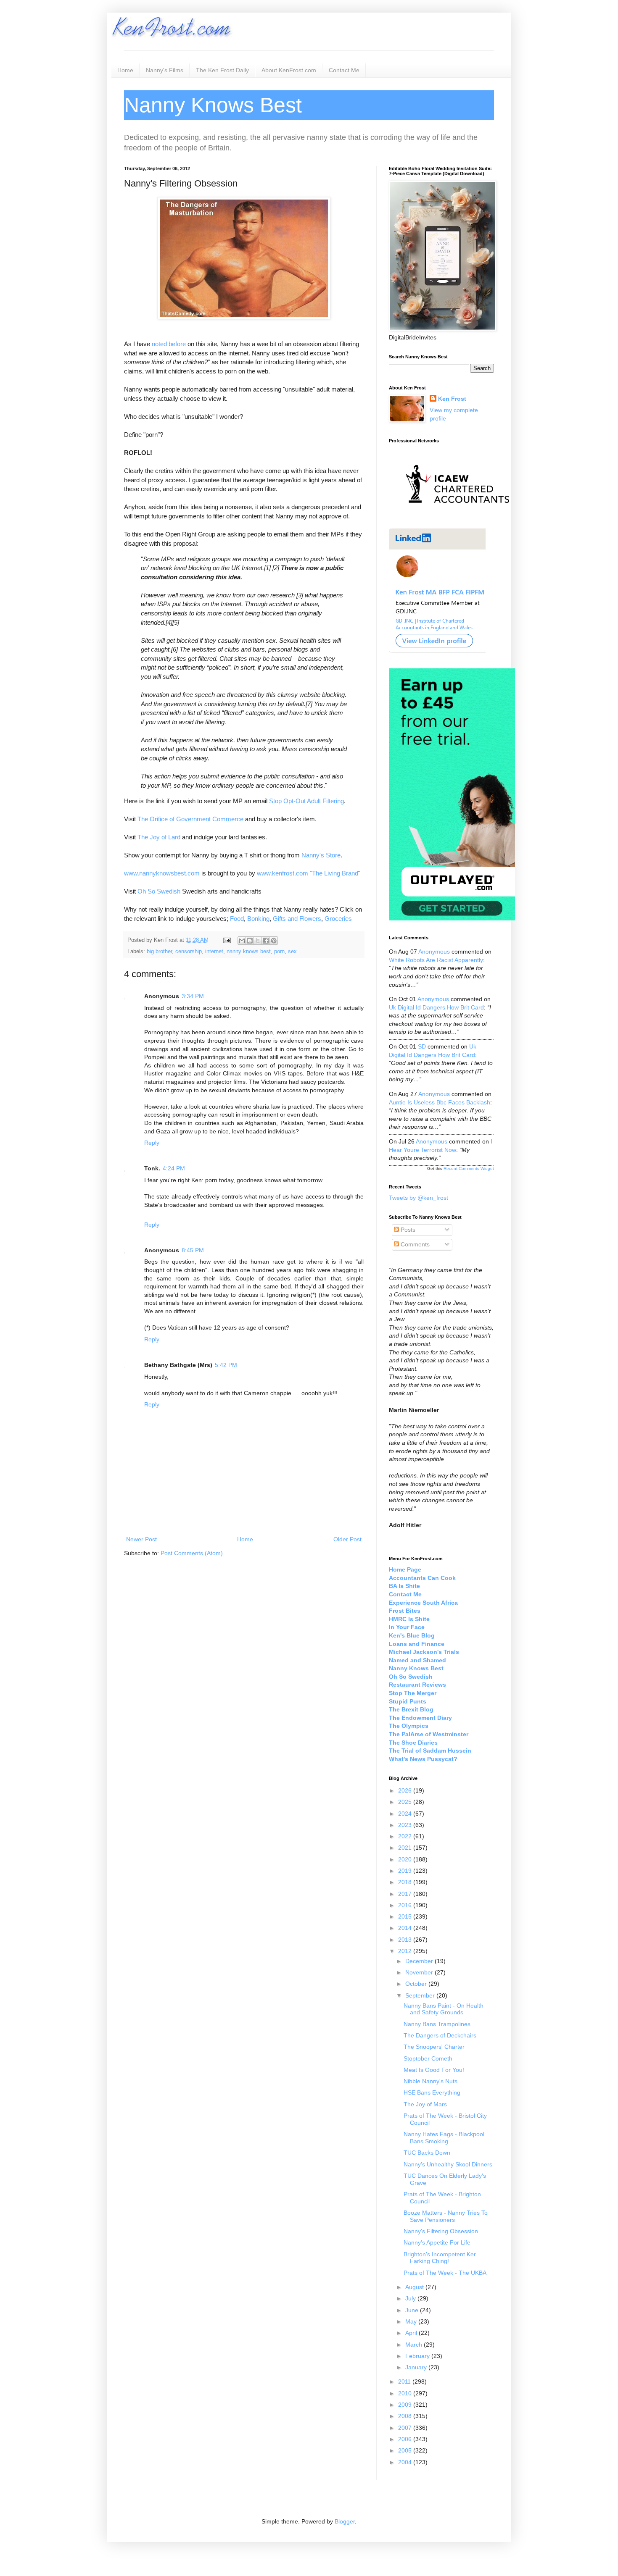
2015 (406, 1916)
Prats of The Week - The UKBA (445, 2273)
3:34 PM (193, 996)
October (417, 1984)
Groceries (338, 919)
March (415, 2345)
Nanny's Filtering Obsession (441, 2231)
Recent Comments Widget (469, 1168)
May (412, 2321)
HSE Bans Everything (432, 2092)
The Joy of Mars (425, 2104)
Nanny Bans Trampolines (437, 2024)
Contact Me (344, 70)
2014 (406, 1928)
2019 (406, 1871)
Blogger (345, 2521)
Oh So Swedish (159, 891)
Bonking (258, 919)
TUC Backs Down (427, 2153)
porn (279, 952)
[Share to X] (258, 941)
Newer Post (141, 1539)
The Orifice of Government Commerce (190, 819)
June (413, 2310)
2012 (406, 1951)
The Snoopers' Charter (434, 2047)
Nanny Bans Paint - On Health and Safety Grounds (444, 2009)
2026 (406, 1790)
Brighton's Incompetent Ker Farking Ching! (440, 2258)
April (412, 2333)
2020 (406, 1859)
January (417, 2367)
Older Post (347, 1539)
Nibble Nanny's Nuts (430, 2081)
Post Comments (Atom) (192, 1553)
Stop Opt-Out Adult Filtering (306, 801)
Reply (152, 1143)
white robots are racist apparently (436, 960)
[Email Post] (227, 940)
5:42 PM (226, 1365)
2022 (406, 1836)
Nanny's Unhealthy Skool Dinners (448, 2164)
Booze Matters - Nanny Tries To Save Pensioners (446, 2216)
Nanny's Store (321, 855)
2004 (406, 2462)
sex (292, 952)
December (420, 1961)
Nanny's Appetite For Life (437, 2242)
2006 (406, 2439)
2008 (406, 2416)
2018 (406, 1882)
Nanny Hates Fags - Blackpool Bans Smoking (444, 2138)
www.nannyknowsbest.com (162, 873)
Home (125, 70)
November (420, 1972)
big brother (159, 952)
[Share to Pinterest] (274, 941)
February (418, 2356)
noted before (169, 344)
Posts (407, 1230)
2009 (406, 2405)
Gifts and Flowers (297, 919)
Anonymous (434, 952)
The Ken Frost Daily (222, 70)
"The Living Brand (334, 873)
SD (422, 1046)
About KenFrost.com (289, 70)
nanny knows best (249, 952)
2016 (406, 1905)
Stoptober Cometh (428, 2058)
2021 (406, 1848)
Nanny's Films (165, 70)
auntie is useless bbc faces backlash (440, 1102)
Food (237, 919)
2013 (406, 1940)
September (421, 1995)
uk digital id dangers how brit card (436, 1007)
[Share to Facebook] (266, 941)
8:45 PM (193, 1250)
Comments (414, 1244)
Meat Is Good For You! (434, 2070)
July (411, 2298)
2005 (406, 2450)
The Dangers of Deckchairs (440, 2035)
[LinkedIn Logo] (437, 651)
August (415, 2287)
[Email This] (242, 941)
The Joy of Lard (159, 837)
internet (214, 952)
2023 (406, 1825)
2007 (406, 2428)
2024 (406, 1814)
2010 (406, 2393)
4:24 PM (174, 1168)
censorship (189, 952)
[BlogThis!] (250, 941)
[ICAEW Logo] (458, 518)
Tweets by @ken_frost (419, 1198)
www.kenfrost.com (283, 873)
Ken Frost (452, 399)
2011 (405, 2381)
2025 (406, 1802)
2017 (406, 1894)
